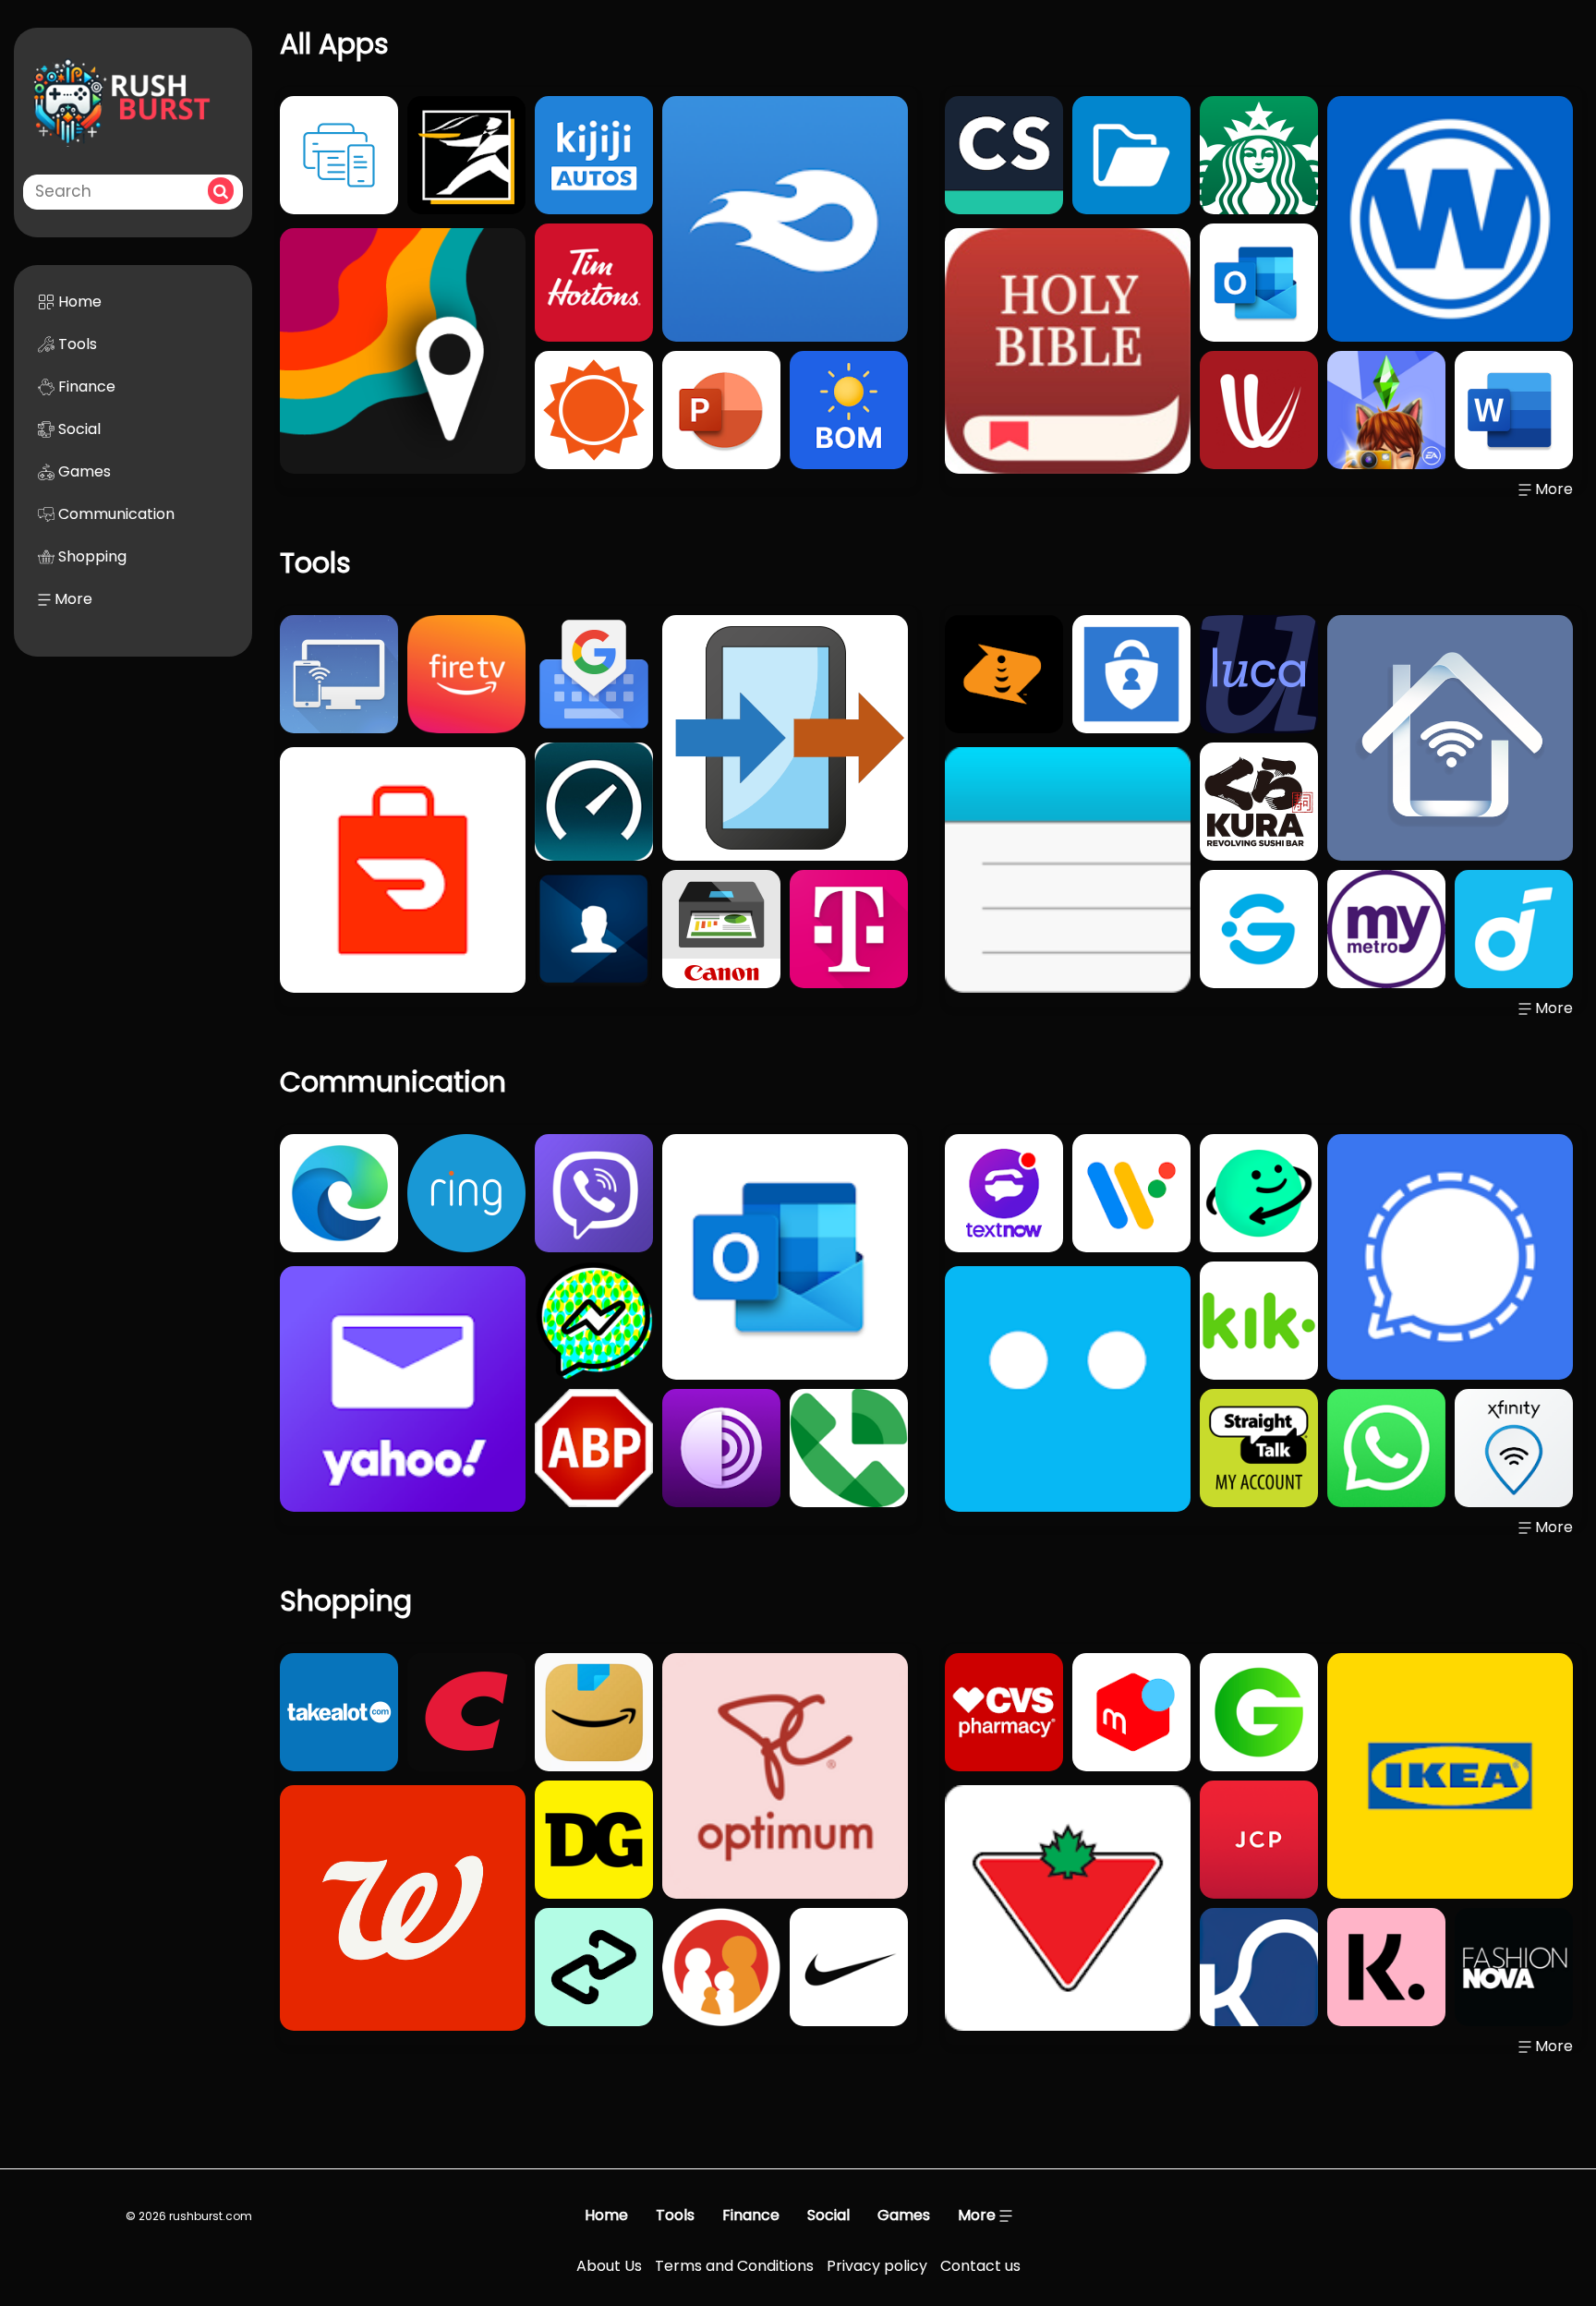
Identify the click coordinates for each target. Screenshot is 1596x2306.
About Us (609, 2266)
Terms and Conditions (734, 2266)
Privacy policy (877, 2266)
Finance (85, 386)
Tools (76, 344)
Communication (115, 514)
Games (83, 471)
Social (78, 429)
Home (78, 302)
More (72, 599)
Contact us (980, 2266)
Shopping (91, 556)
